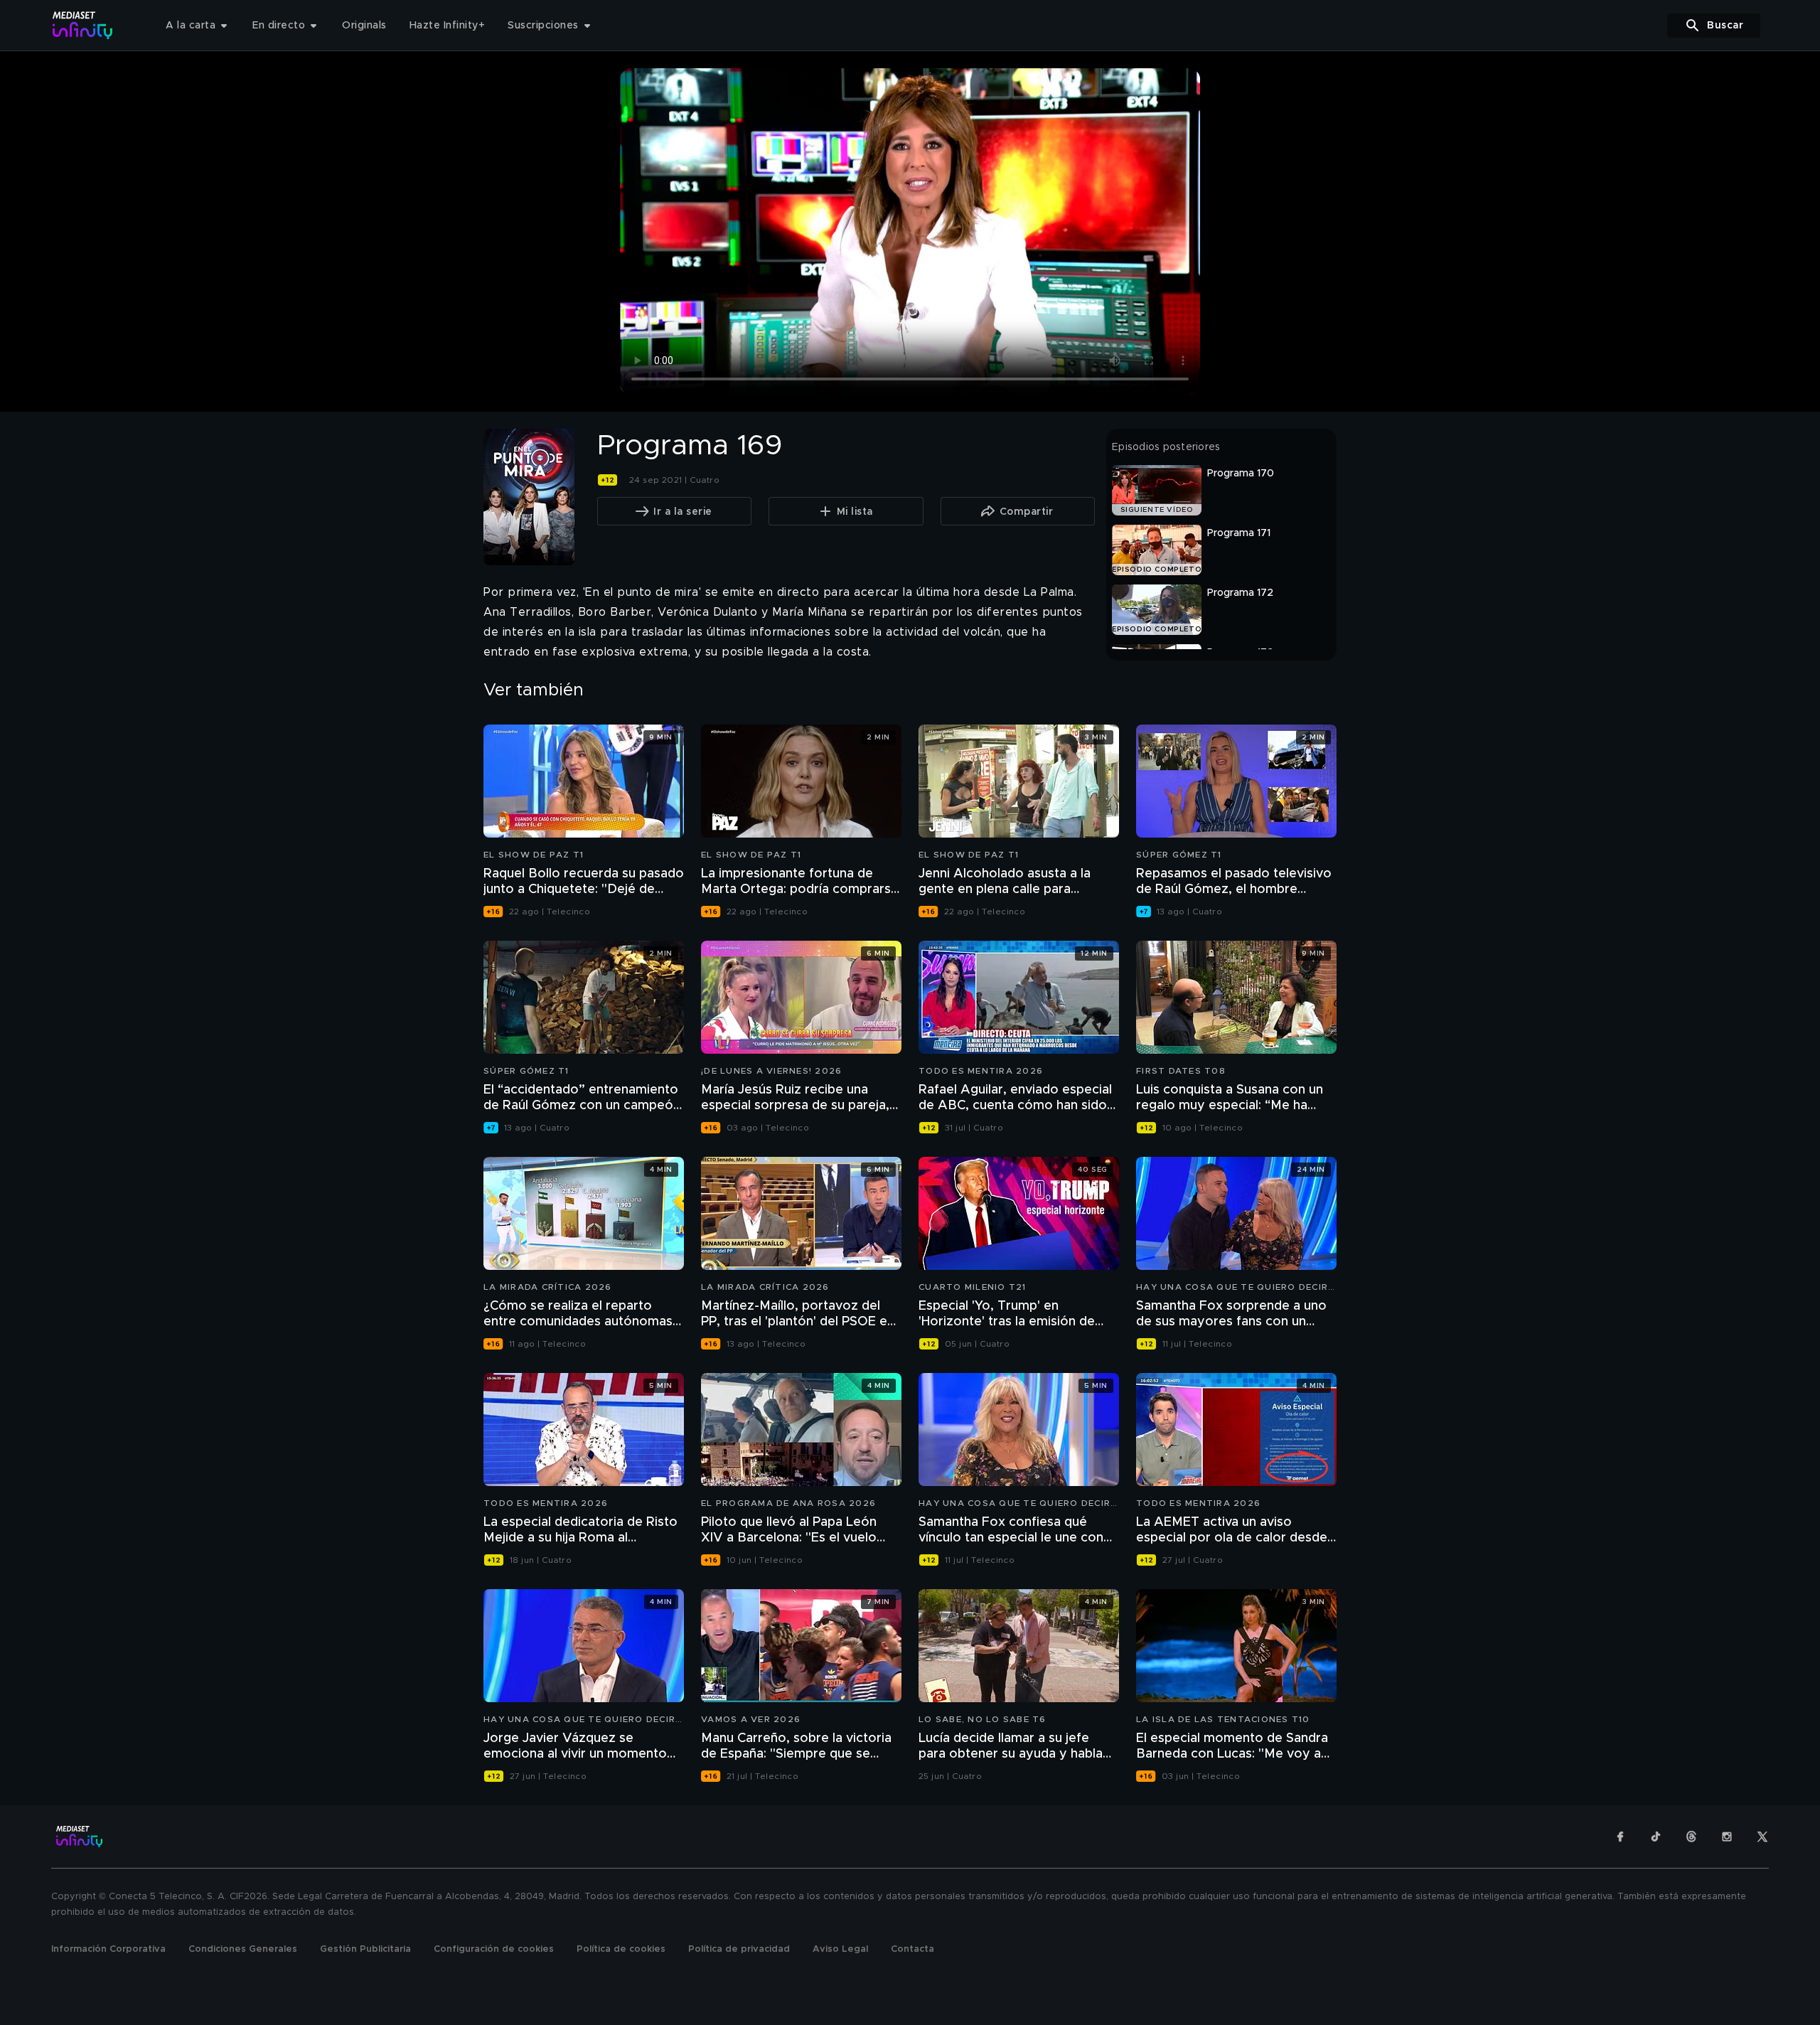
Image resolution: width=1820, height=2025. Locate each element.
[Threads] (1691, 1837)
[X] (1762, 1837)
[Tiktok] (1656, 1837)
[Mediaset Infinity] (83, 25)
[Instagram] (1727, 1837)
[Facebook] (1620, 1837)
